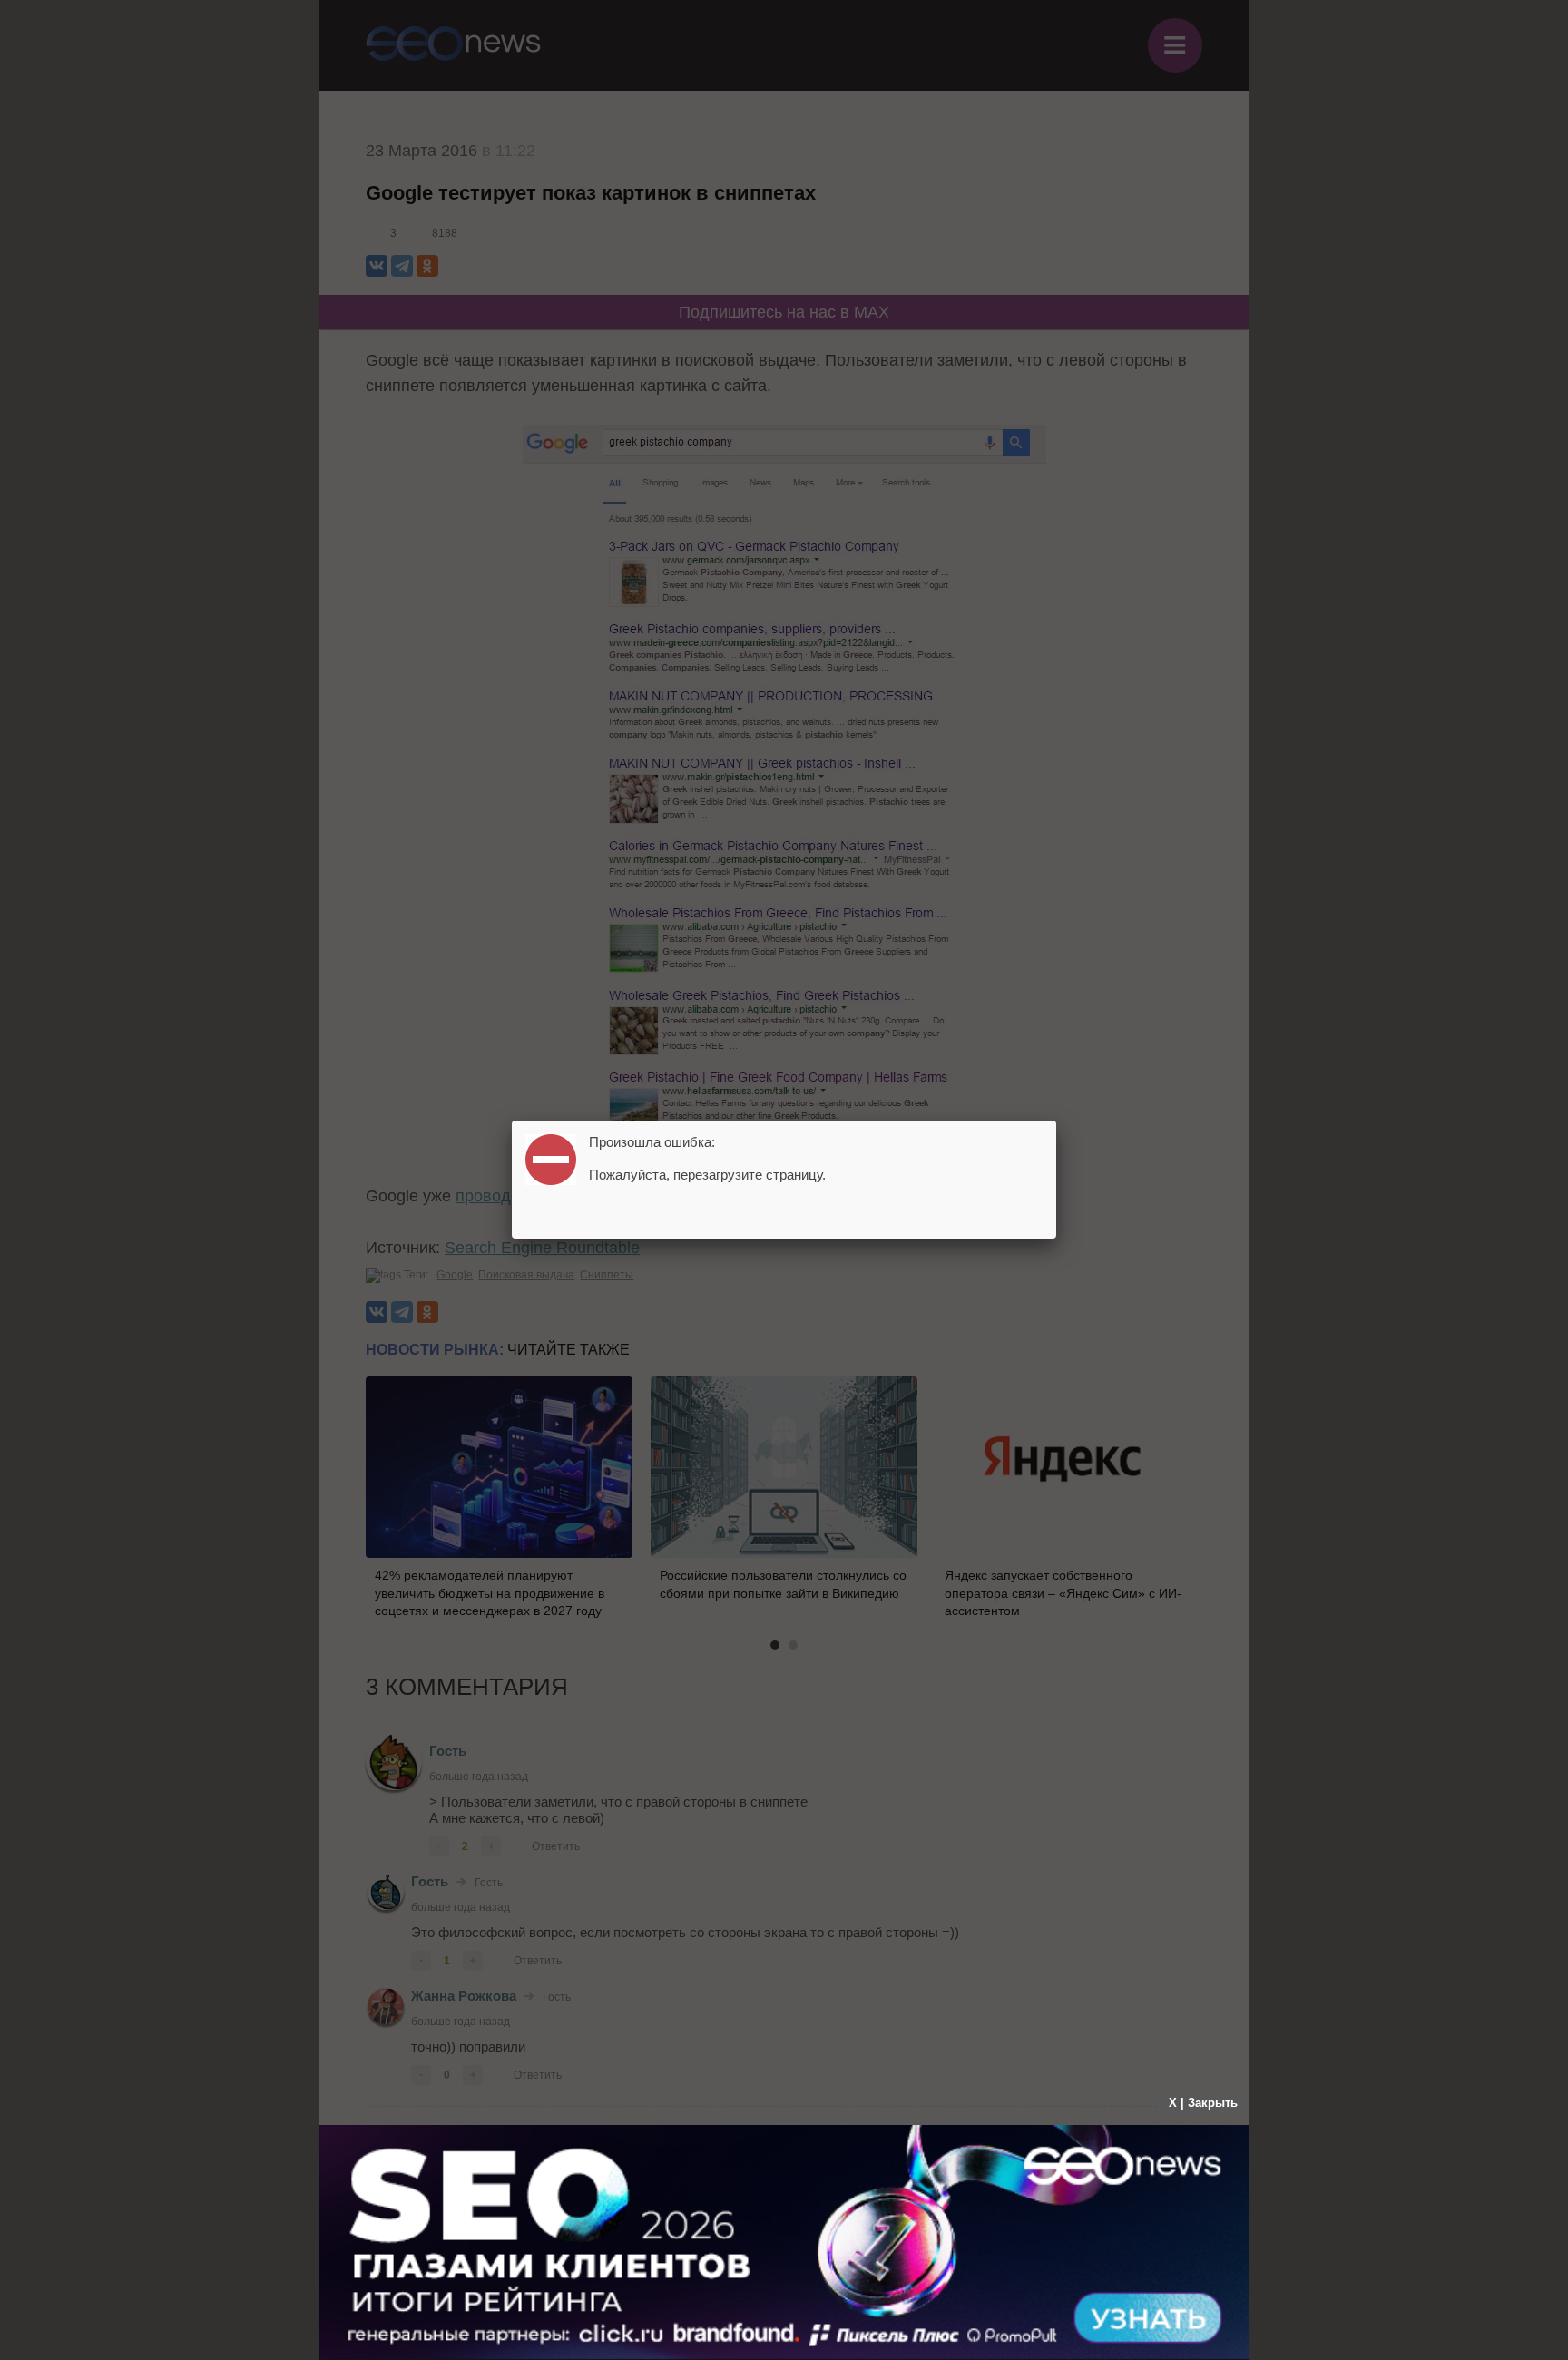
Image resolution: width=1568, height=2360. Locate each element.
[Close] (1056, 1121)
